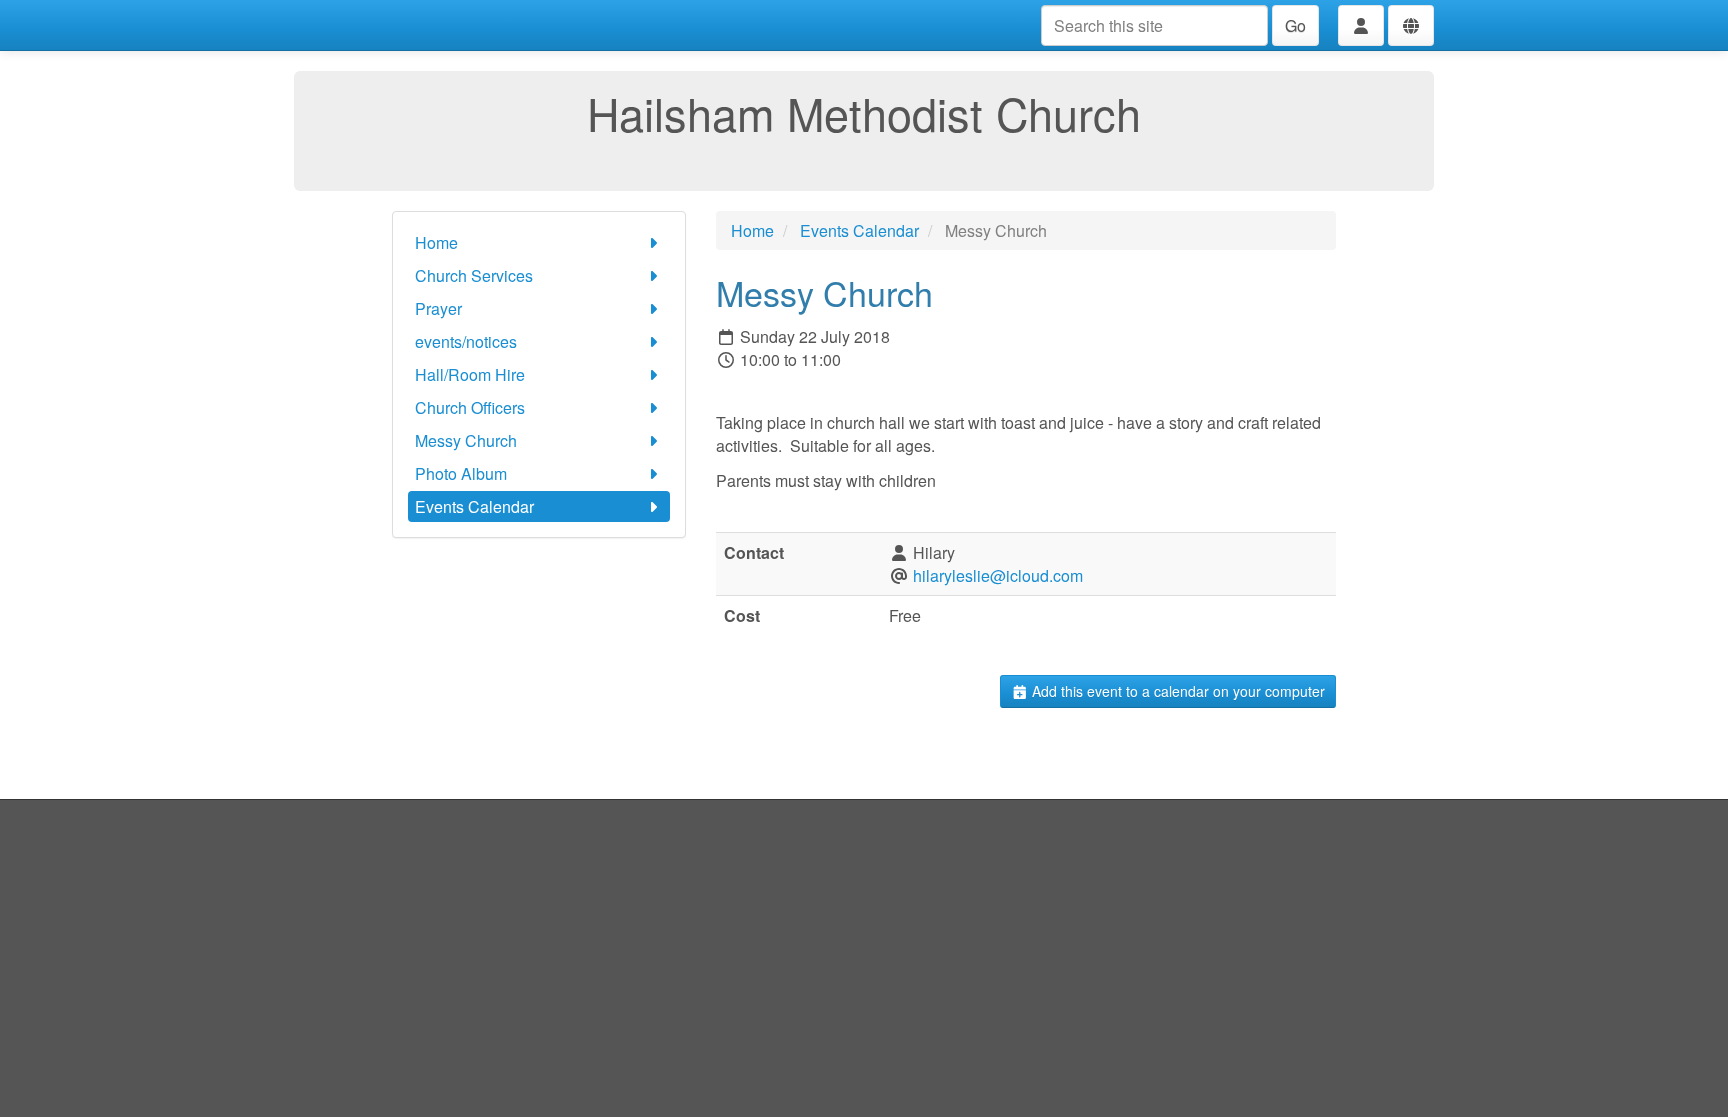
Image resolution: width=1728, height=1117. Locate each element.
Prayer (438, 308)
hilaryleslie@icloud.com (998, 575)
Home (436, 242)
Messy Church (466, 440)
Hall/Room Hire (470, 374)
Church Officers (470, 407)
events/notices (466, 341)
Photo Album (461, 473)
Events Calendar (474, 506)
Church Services (474, 275)
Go (1295, 25)
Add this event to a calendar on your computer (1176, 691)
